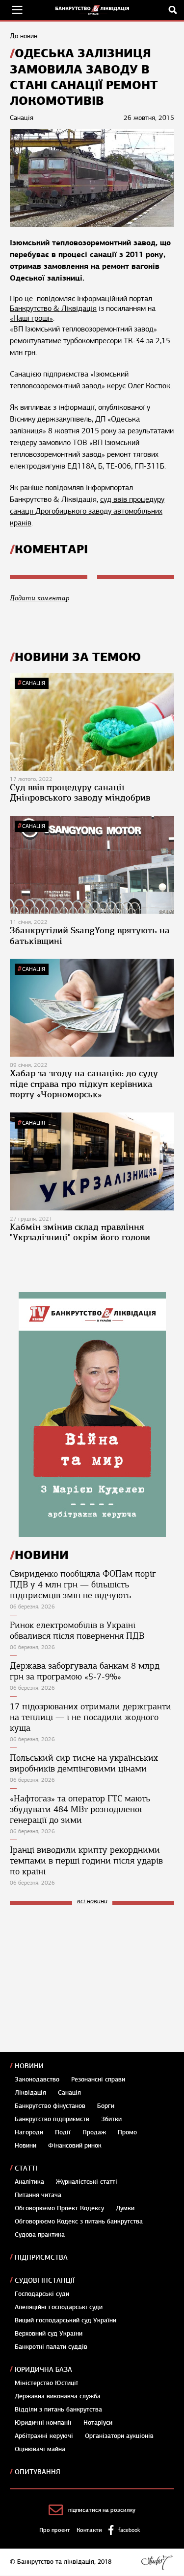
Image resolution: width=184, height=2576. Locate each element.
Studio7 (157, 2562)
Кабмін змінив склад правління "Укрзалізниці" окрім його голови (80, 1232)
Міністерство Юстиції (46, 2383)
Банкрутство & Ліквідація (53, 308)
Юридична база (43, 2370)
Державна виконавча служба (58, 2396)
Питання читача (38, 2195)
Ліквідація (30, 2093)
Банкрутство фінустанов (50, 2106)
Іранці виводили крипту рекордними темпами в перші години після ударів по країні (86, 1861)
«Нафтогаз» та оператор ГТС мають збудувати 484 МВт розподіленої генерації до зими (80, 1809)
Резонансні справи (98, 2080)
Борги (106, 2106)
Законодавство (37, 2080)
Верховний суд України (49, 2334)
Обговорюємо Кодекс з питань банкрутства (79, 2222)
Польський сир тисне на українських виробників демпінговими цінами (84, 1763)
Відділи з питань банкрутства (58, 2410)
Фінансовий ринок (75, 2146)
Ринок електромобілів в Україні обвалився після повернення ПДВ (77, 1631)
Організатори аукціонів (119, 2436)
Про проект (55, 2530)
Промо (127, 2132)
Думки (125, 2208)
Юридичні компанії (43, 2423)
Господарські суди (42, 2294)
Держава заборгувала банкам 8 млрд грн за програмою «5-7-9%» (85, 1671)
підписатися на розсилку (102, 2510)
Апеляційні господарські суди (59, 2307)
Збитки (111, 2119)
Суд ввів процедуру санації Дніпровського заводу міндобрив (80, 793)
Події (63, 2132)
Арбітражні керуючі (44, 2436)
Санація (34, 683)
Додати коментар (39, 598)
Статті (26, 2168)
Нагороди (29, 2132)
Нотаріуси (98, 2423)
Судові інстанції (45, 2281)
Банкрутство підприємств (52, 2119)
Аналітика (29, 2182)
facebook (129, 2530)
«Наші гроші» (31, 318)
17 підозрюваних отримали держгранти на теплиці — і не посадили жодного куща (91, 1717)
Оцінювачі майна (40, 2449)
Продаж (94, 2132)
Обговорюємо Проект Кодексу (59, 2208)
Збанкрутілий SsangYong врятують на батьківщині (90, 936)
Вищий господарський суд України (66, 2320)
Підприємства (41, 2257)
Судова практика (40, 2235)
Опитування (38, 2472)
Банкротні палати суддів (51, 2347)
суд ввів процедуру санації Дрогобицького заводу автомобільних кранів (87, 511)
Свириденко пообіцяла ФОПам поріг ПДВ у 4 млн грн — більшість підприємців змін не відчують (83, 1584)
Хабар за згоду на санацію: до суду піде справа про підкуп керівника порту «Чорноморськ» (84, 1084)
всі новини (92, 1902)
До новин (24, 36)
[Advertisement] (83, 1979)
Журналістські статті (87, 2182)
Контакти (89, 2530)
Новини (29, 2066)
